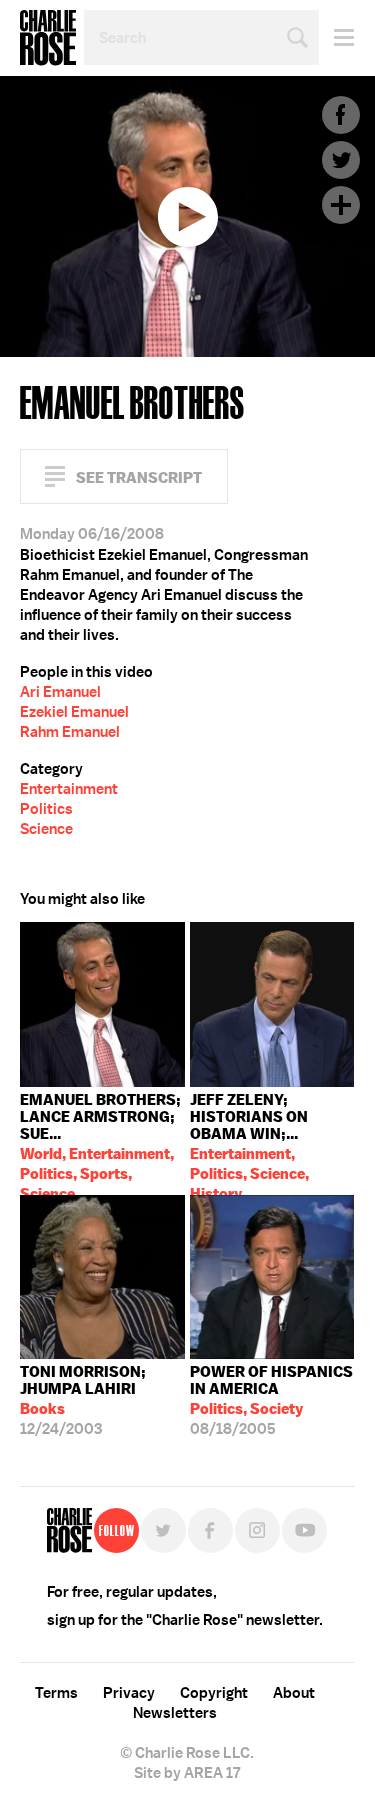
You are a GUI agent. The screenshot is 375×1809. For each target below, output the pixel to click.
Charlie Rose (48, 38)
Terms (56, 1693)
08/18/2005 (271, 1400)
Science (46, 829)
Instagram (257, 1530)
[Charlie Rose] (69, 1530)
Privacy (129, 1693)
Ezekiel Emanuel (74, 712)
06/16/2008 (100, 1142)
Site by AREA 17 (187, 1773)
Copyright (214, 1693)
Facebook (341, 115)
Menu (336, 37)
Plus (341, 205)
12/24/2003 (83, 1400)
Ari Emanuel (60, 692)
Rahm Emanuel (70, 732)
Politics (46, 809)
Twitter (341, 160)
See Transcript (139, 477)
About (294, 1693)
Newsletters (175, 1713)
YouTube (304, 1530)
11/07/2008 (249, 1142)
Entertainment (69, 789)
